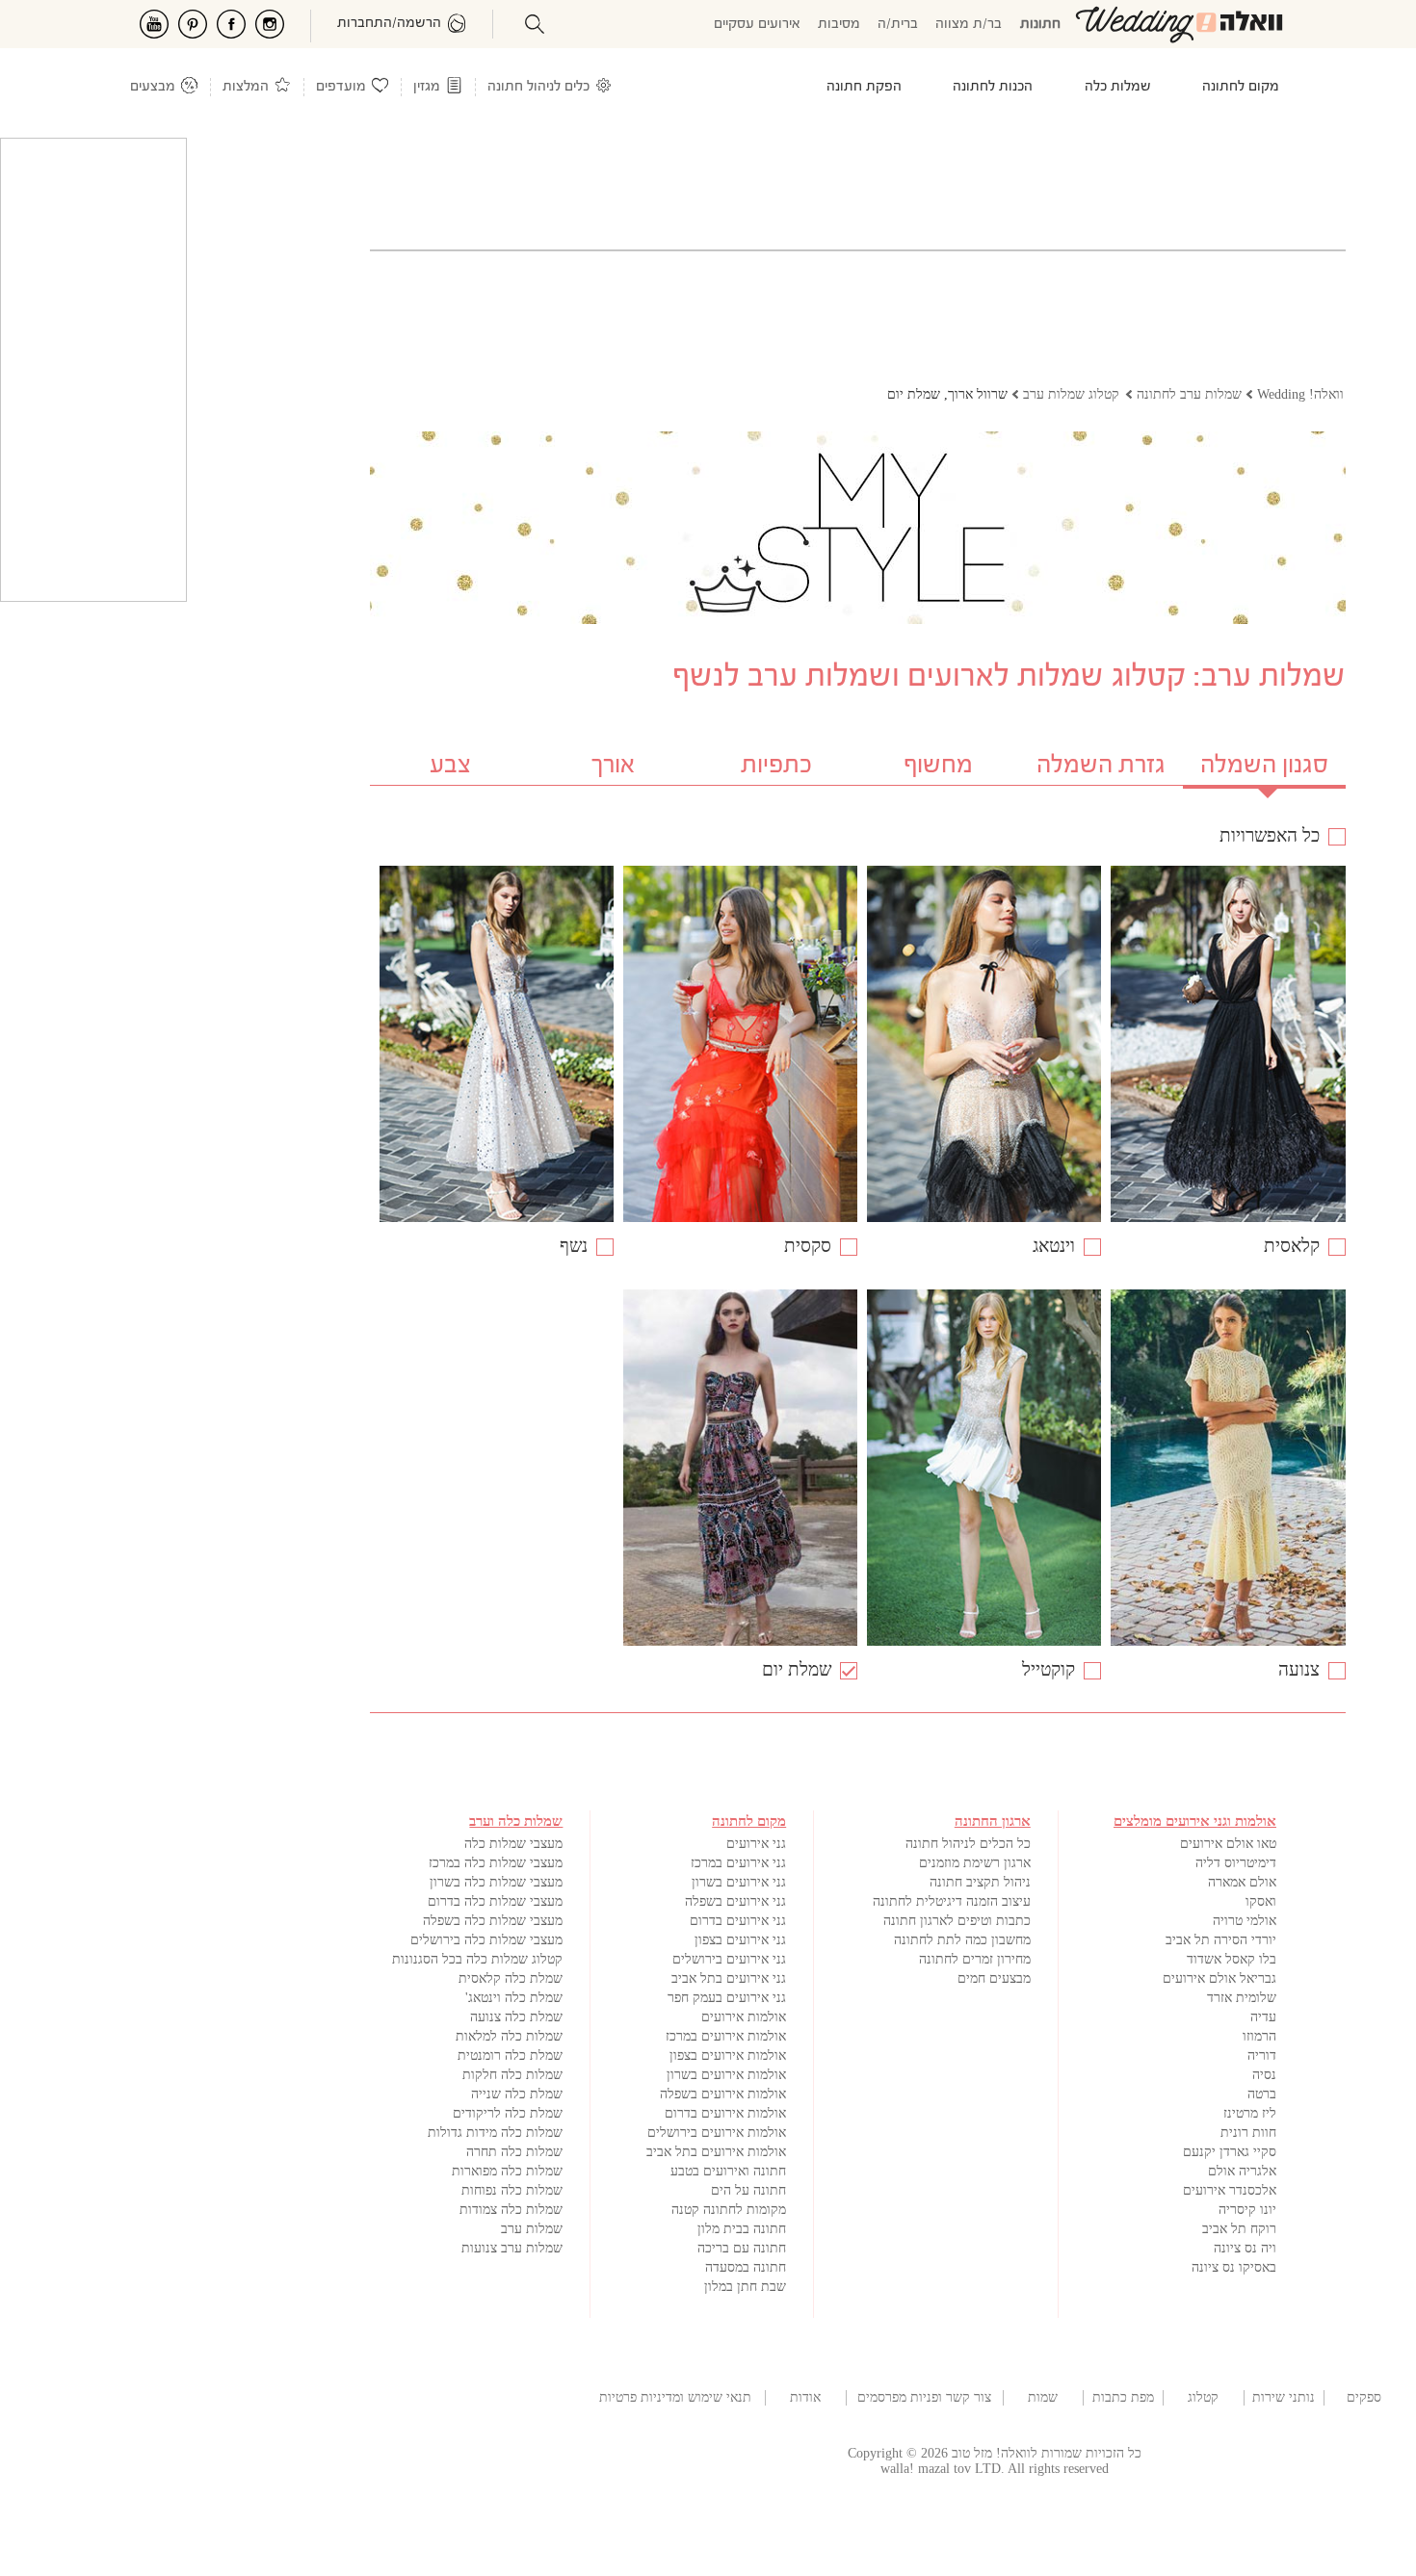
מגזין (427, 87)
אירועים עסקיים (757, 25)
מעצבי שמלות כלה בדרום (495, 1901)
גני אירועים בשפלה (735, 1901)
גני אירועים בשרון (739, 1882)
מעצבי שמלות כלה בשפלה (493, 1921)
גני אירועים (756, 1844)
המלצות (246, 87)
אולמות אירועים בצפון (728, 2056)
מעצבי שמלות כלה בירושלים (486, 1940)
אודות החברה (805, 2398)
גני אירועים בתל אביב (729, 1978)
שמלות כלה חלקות (512, 2075)
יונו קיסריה (1247, 2210)
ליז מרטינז (1250, 2113)
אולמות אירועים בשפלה (723, 2094)
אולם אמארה (1242, 1882)
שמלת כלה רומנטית (510, 2056)
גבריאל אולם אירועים (1219, 1978)
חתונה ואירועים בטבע (728, 2171)
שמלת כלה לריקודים (508, 2113)
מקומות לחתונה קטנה (729, 2210)
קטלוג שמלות (1203, 2398)
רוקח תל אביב (1239, 2229)
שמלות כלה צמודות (511, 2210)
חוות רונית (1248, 2133)
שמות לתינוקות (1043, 2398)
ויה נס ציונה (1245, 2248)
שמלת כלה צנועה (516, 2017)
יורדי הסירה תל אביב (1221, 1940)
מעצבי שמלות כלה (513, 1844)
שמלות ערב (532, 2229)
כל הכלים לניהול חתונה (968, 1844)
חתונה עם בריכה (742, 2248)
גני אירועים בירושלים (729, 1959)
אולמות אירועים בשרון (726, 2075)
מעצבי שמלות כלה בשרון (496, 1882)
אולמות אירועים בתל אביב (716, 2152)
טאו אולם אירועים (1228, 1844)
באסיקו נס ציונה (1234, 2267)
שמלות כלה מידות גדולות (495, 2133)
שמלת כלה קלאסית (511, 1978)
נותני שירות (1284, 2397)
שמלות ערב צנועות (512, 2248)
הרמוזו (1259, 2036)
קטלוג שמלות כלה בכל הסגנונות (477, 1959)
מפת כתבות (1123, 2397)
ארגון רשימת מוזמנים (975, 1863)
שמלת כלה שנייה (517, 2094)
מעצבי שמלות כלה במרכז (496, 1863)
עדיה (1263, 2017)
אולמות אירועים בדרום (725, 2113)
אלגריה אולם (1242, 2171)
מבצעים (153, 87)
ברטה (1262, 2094)
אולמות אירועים (744, 2017)
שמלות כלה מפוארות (507, 2171)
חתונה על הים (748, 2190)
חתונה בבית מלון (742, 2229)
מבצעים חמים (994, 1978)
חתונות (1040, 25)
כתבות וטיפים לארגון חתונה (957, 1921)
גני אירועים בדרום (738, 1921)
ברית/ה (898, 25)
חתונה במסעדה (746, 2267)
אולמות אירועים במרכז (726, 2036)
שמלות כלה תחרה (514, 2152)
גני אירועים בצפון (740, 1940)
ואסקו (1261, 1901)
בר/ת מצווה (969, 25)
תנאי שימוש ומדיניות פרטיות (675, 2397)
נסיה (1264, 2075)
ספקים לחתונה (1364, 2398)
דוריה (1262, 2056)
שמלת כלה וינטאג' (514, 1998)
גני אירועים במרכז (738, 1863)
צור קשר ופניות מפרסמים (924, 2397)
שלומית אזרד (1242, 1998)
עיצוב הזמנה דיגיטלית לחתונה (952, 1901)
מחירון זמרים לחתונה (975, 1959)
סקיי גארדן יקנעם (1230, 2152)
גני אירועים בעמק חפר (727, 1998)
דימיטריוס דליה (1236, 1863)
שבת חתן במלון (745, 2287)
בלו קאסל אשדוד (1232, 1959)
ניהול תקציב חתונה (980, 1882)
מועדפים (341, 87)
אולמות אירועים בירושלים (717, 2133)
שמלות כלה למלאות (509, 2036)
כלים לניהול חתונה (538, 87)
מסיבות (839, 25)
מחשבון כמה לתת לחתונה (962, 1940)
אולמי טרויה (1245, 1921)
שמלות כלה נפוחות (512, 2190)
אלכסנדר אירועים (1230, 2190)
